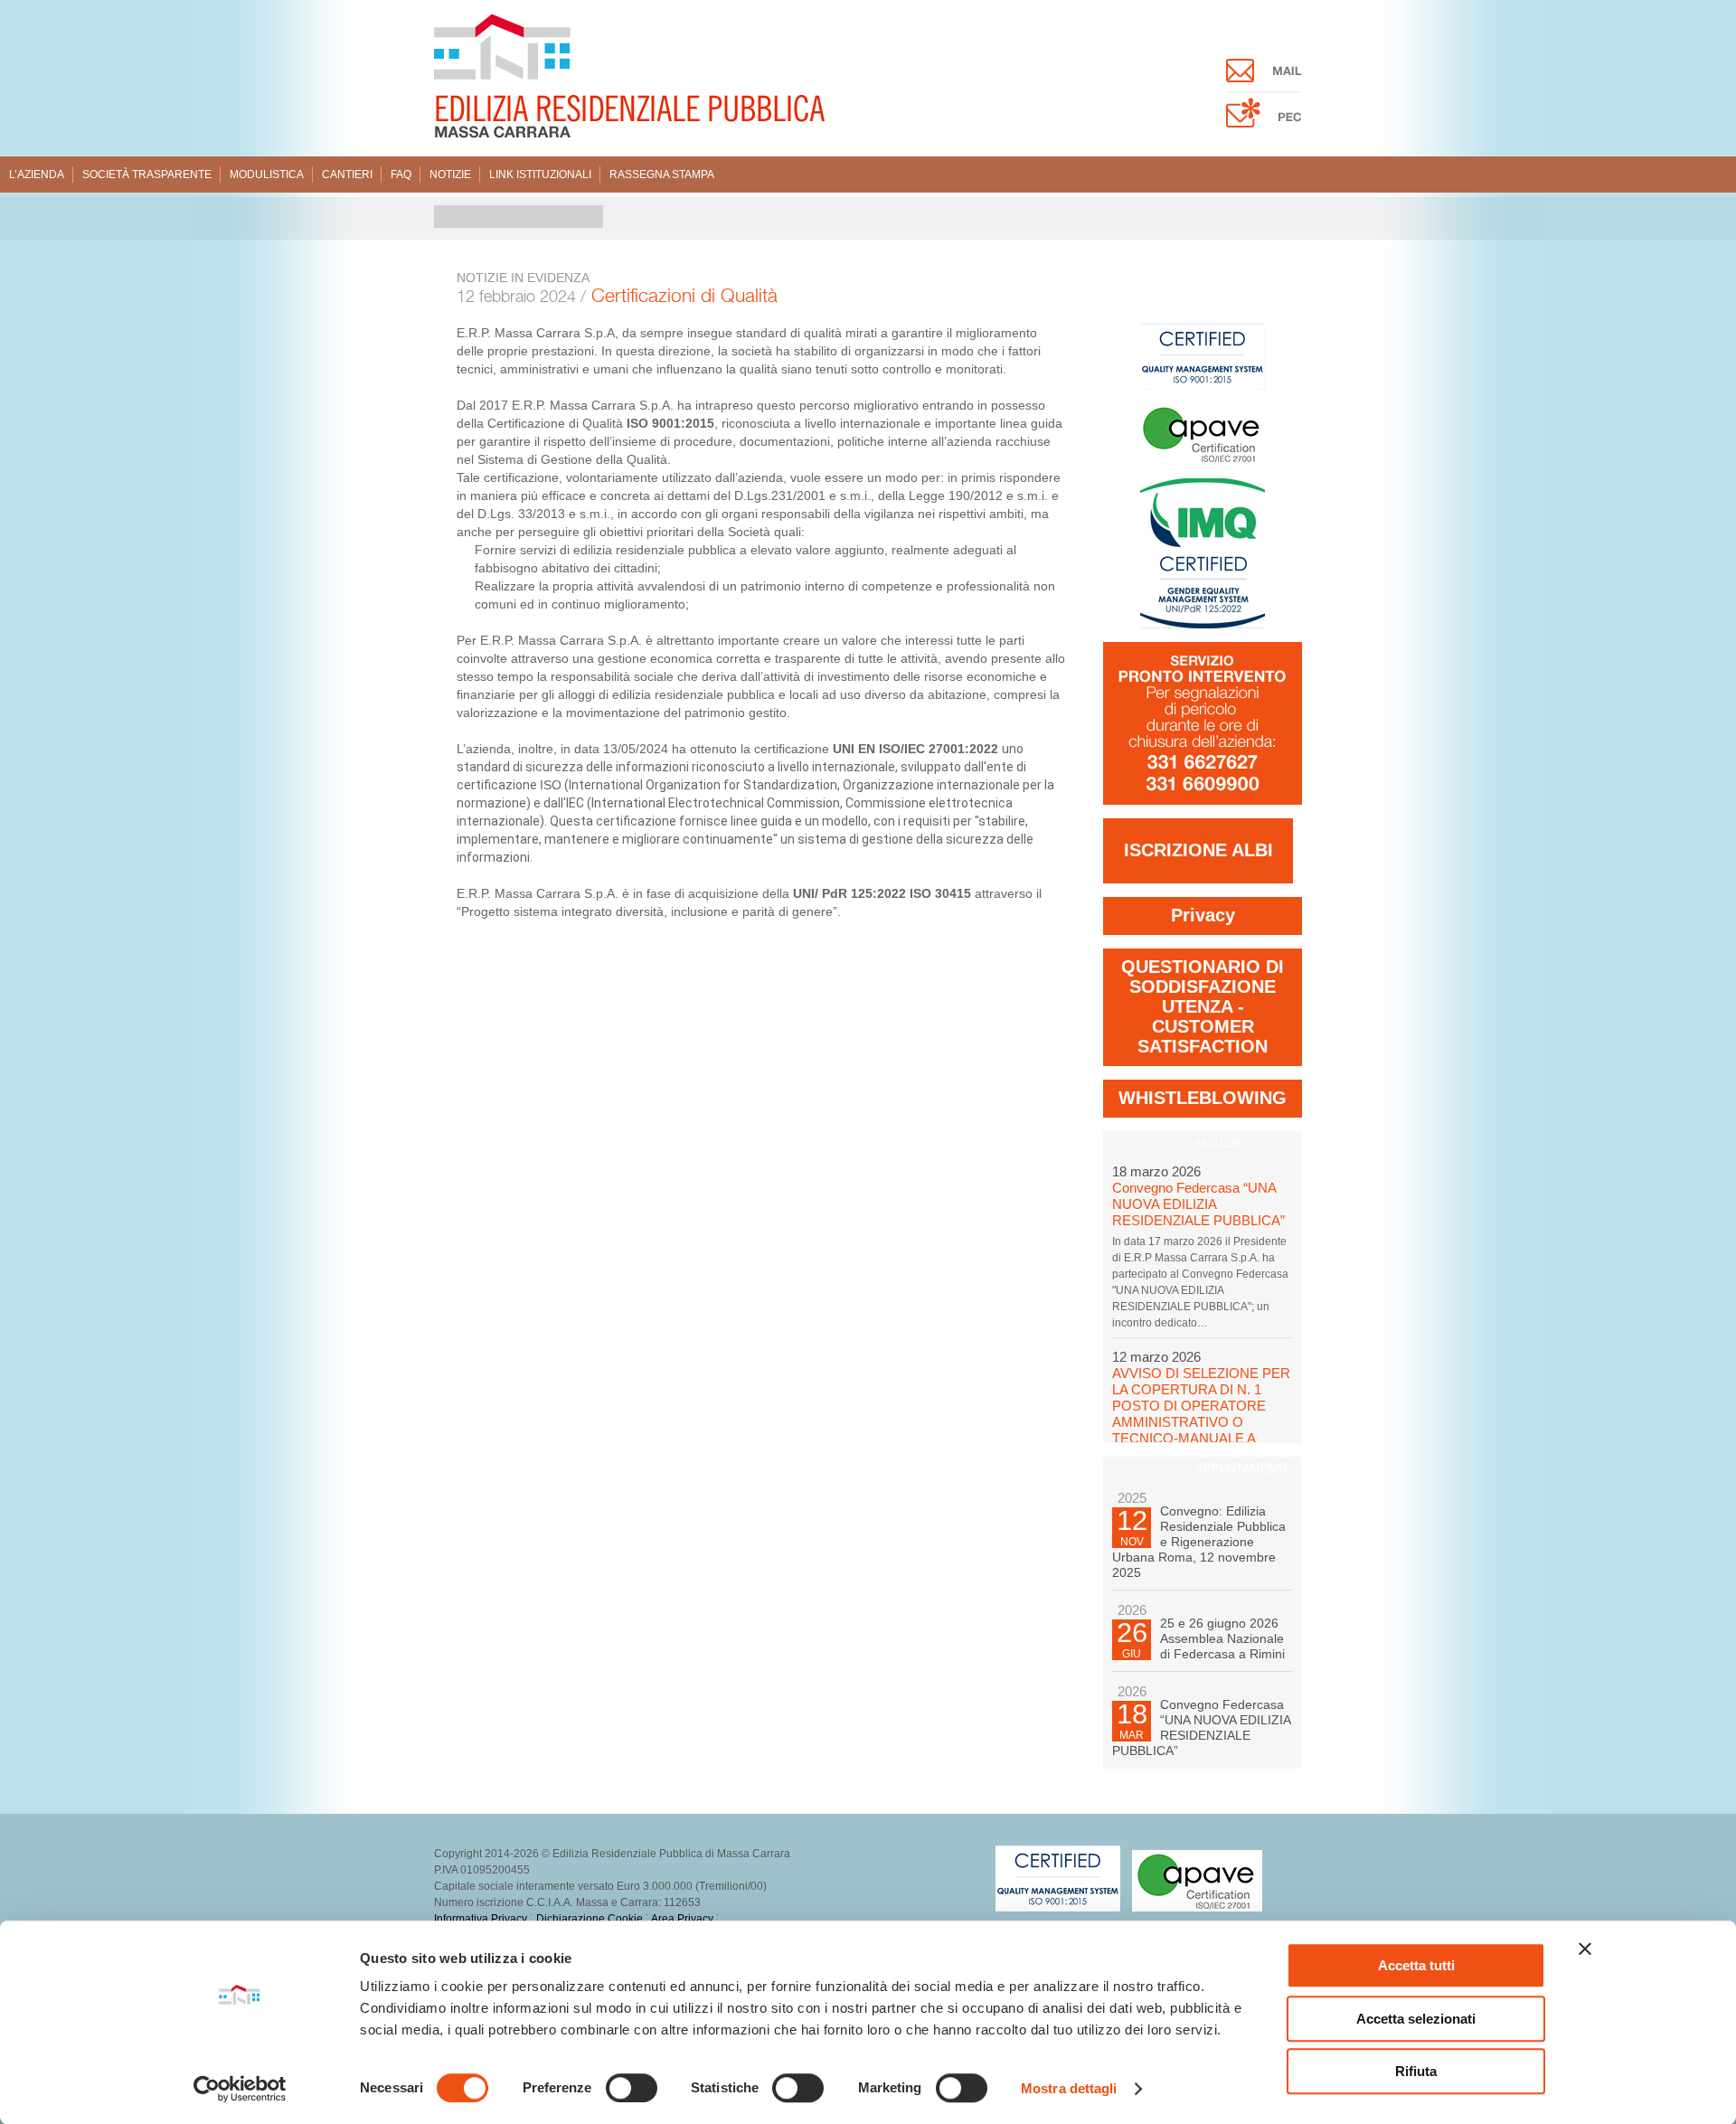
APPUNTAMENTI (1241, 1469)
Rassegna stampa (662, 175)
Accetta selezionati (1416, 2019)
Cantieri (347, 175)
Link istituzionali (540, 175)
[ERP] (629, 134)
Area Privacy (682, 1919)
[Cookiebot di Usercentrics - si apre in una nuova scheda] (240, 2089)
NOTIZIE (1219, 1143)
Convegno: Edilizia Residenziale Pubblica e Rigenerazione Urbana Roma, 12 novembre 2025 (1199, 1542)
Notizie (450, 175)
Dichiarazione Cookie (590, 1919)
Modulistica (267, 175)
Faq (401, 175)
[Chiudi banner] (1585, 1949)
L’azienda (37, 175)
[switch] (632, 2088)
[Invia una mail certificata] (1264, 123)
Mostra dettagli (1069, 2088)
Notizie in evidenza (523, 278)
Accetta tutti (1416, 1965)
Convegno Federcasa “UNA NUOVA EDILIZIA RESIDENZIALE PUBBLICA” (1198, 1204)
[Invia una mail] (1264, 78)
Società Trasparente (147, 175)
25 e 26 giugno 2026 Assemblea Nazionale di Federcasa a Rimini (1222, 1638)
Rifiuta (1416, 2071)
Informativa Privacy (481, 1919)
